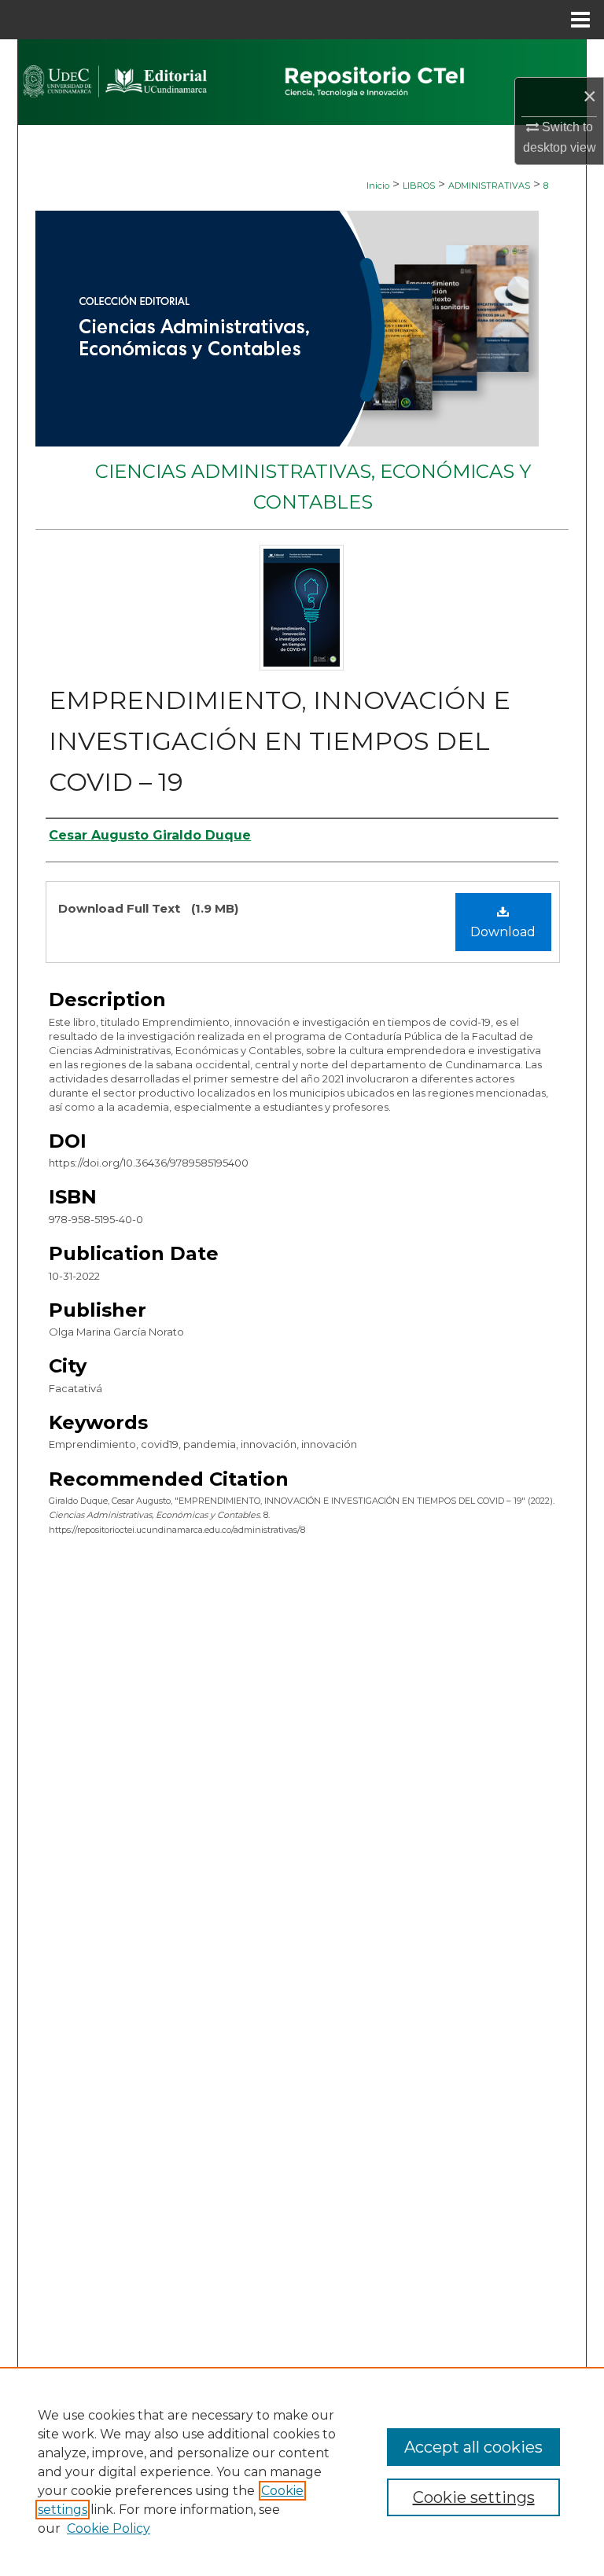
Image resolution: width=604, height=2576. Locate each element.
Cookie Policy (109, 2528)
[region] (302, 2471)
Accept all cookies (473, 2447)
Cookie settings (474, 2497)
